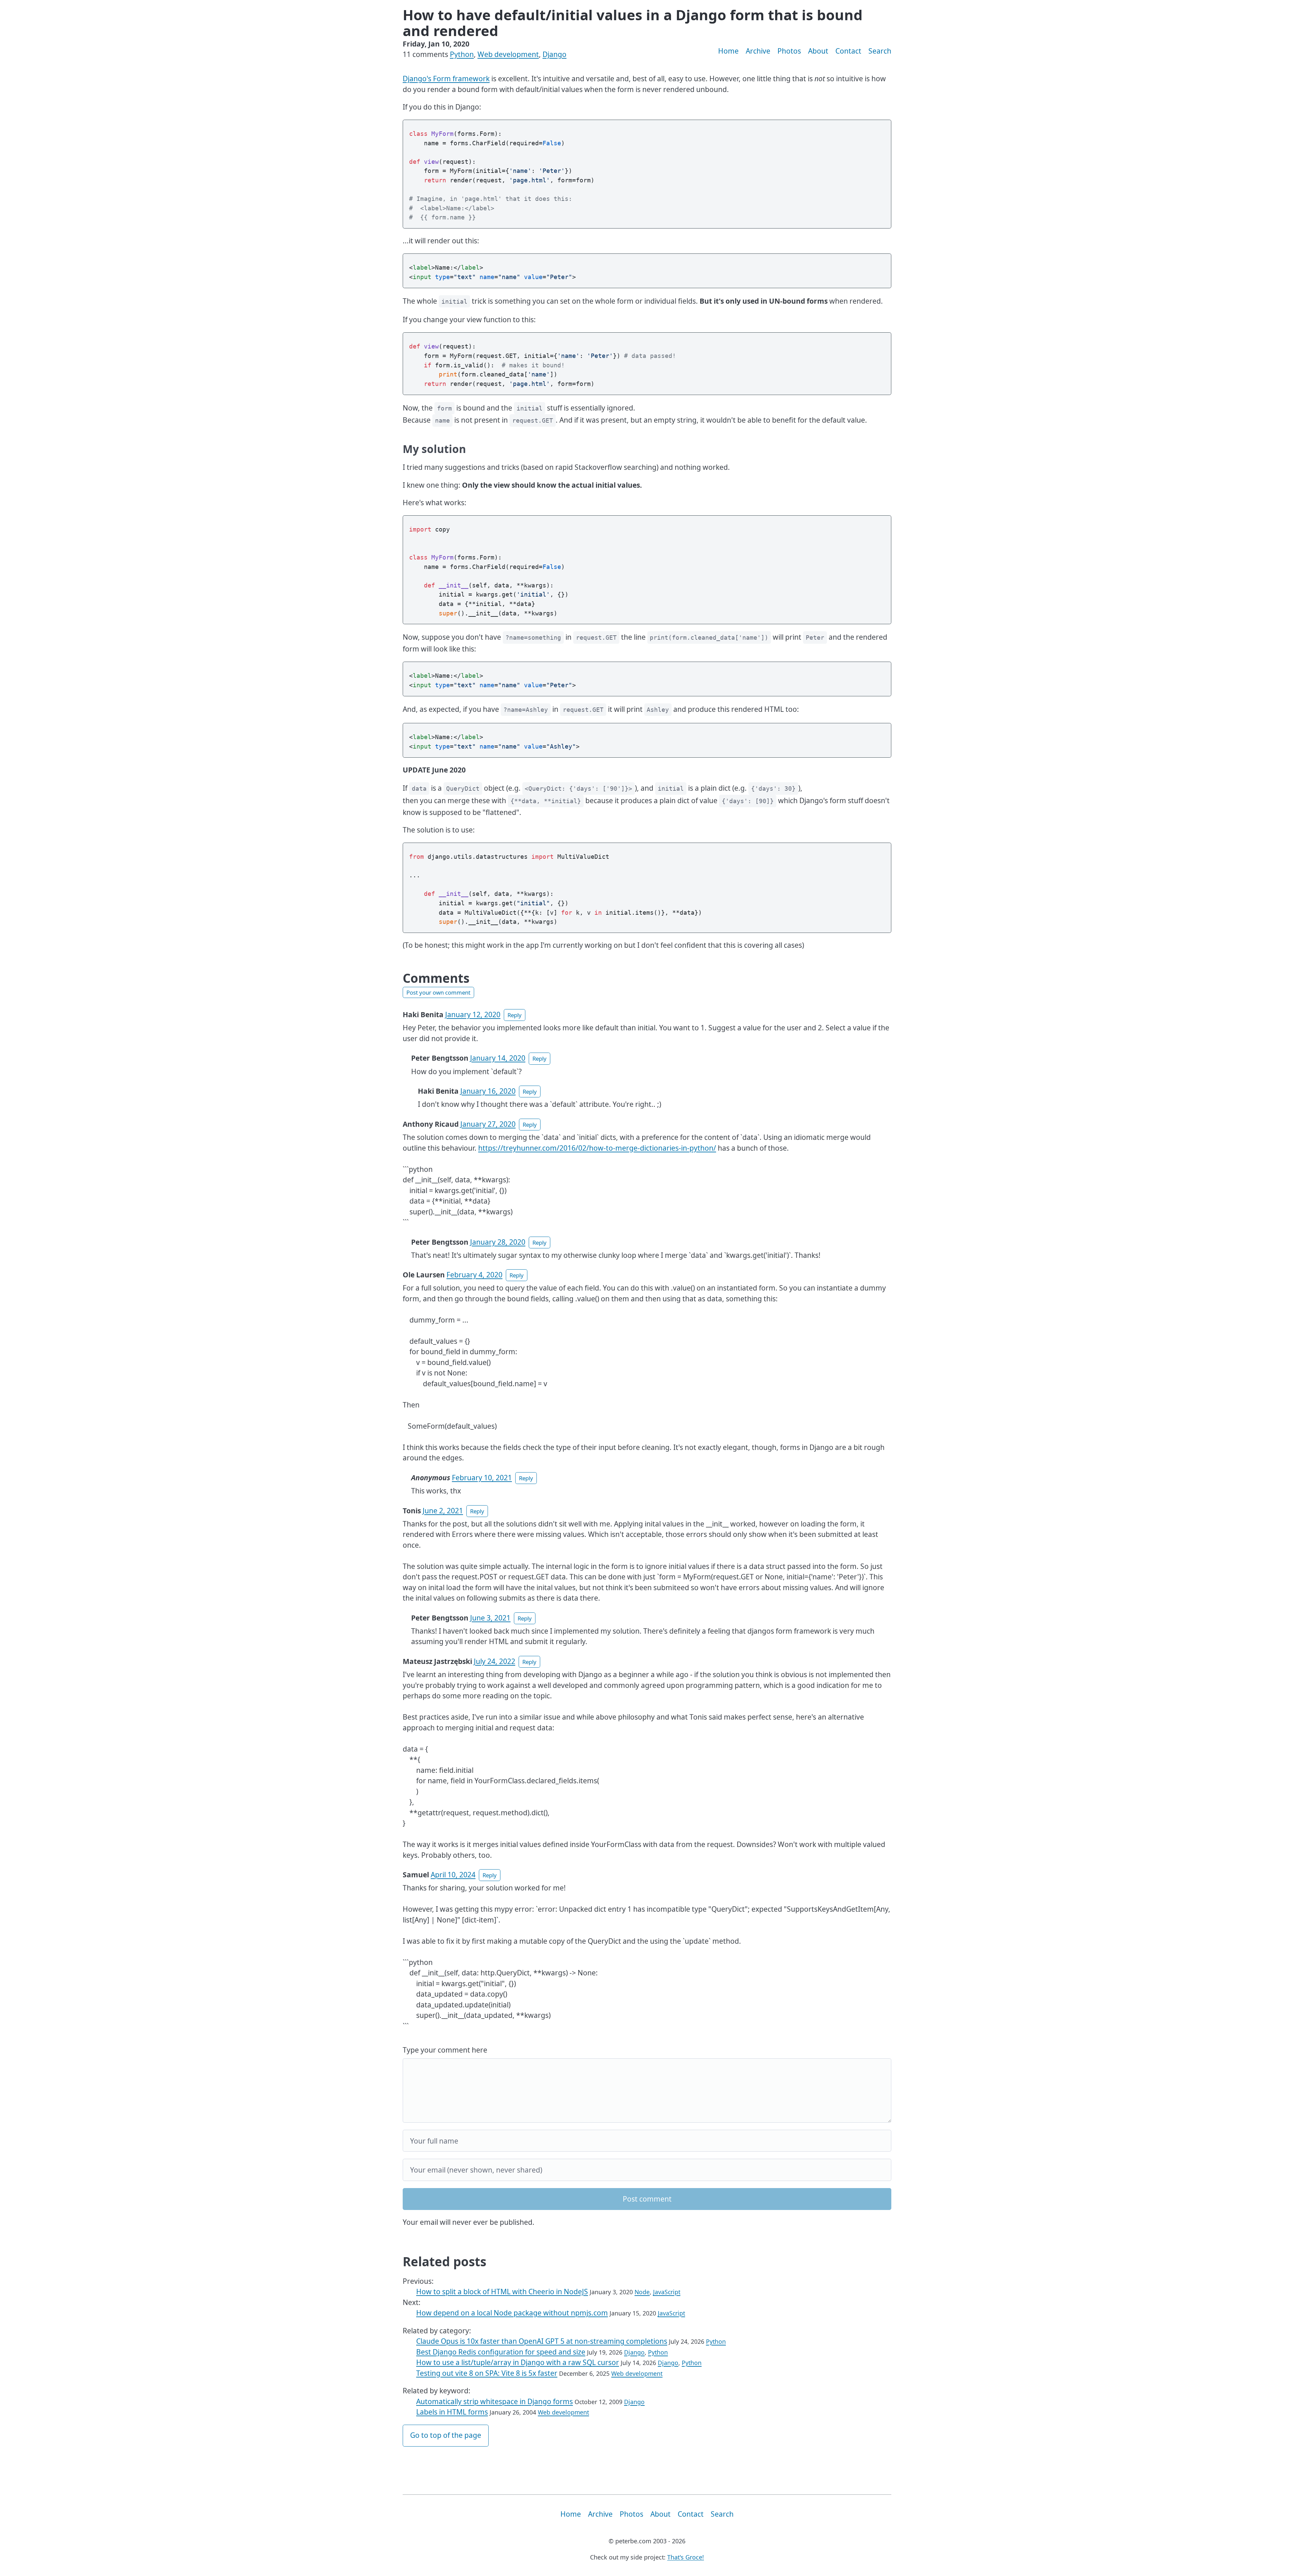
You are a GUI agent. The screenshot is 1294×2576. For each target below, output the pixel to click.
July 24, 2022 (495, 1661)
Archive (758, 51)
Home (728, 51)
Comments (436, 978)
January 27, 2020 (488, 1124)
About (818, 51)
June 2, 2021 (443, 1511)
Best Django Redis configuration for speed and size (501, 2352)
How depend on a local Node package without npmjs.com (512, 2313)
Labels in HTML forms (452, 2412)
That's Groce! (686, 2557)
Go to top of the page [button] (446, 2435)
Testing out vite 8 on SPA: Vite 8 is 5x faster (487, 2373)
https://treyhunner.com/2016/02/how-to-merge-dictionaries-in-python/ (597, 1148)
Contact (848, 51)
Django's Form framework (446, 79)
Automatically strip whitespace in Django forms (495, 2401)
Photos (789, 51)
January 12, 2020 (473, 1014)
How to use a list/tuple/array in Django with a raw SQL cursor (518, 2362)
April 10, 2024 (453, 1875)
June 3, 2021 (490, 1618)
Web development (508, 54)
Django (554, 54)
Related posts (444, 2262)
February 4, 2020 (474, 1275)
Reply (515, 1015)
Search (880, 51)
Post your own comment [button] (438, 992)
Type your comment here (445, 2050)
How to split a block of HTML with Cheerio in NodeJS (502, 2292)
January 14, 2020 (498, 1058)
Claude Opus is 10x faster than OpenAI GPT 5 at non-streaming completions (542, 2341)
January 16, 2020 (488, 1091)
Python (462, 54)
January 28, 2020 (498, 1242)
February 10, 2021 (482, 1478)
